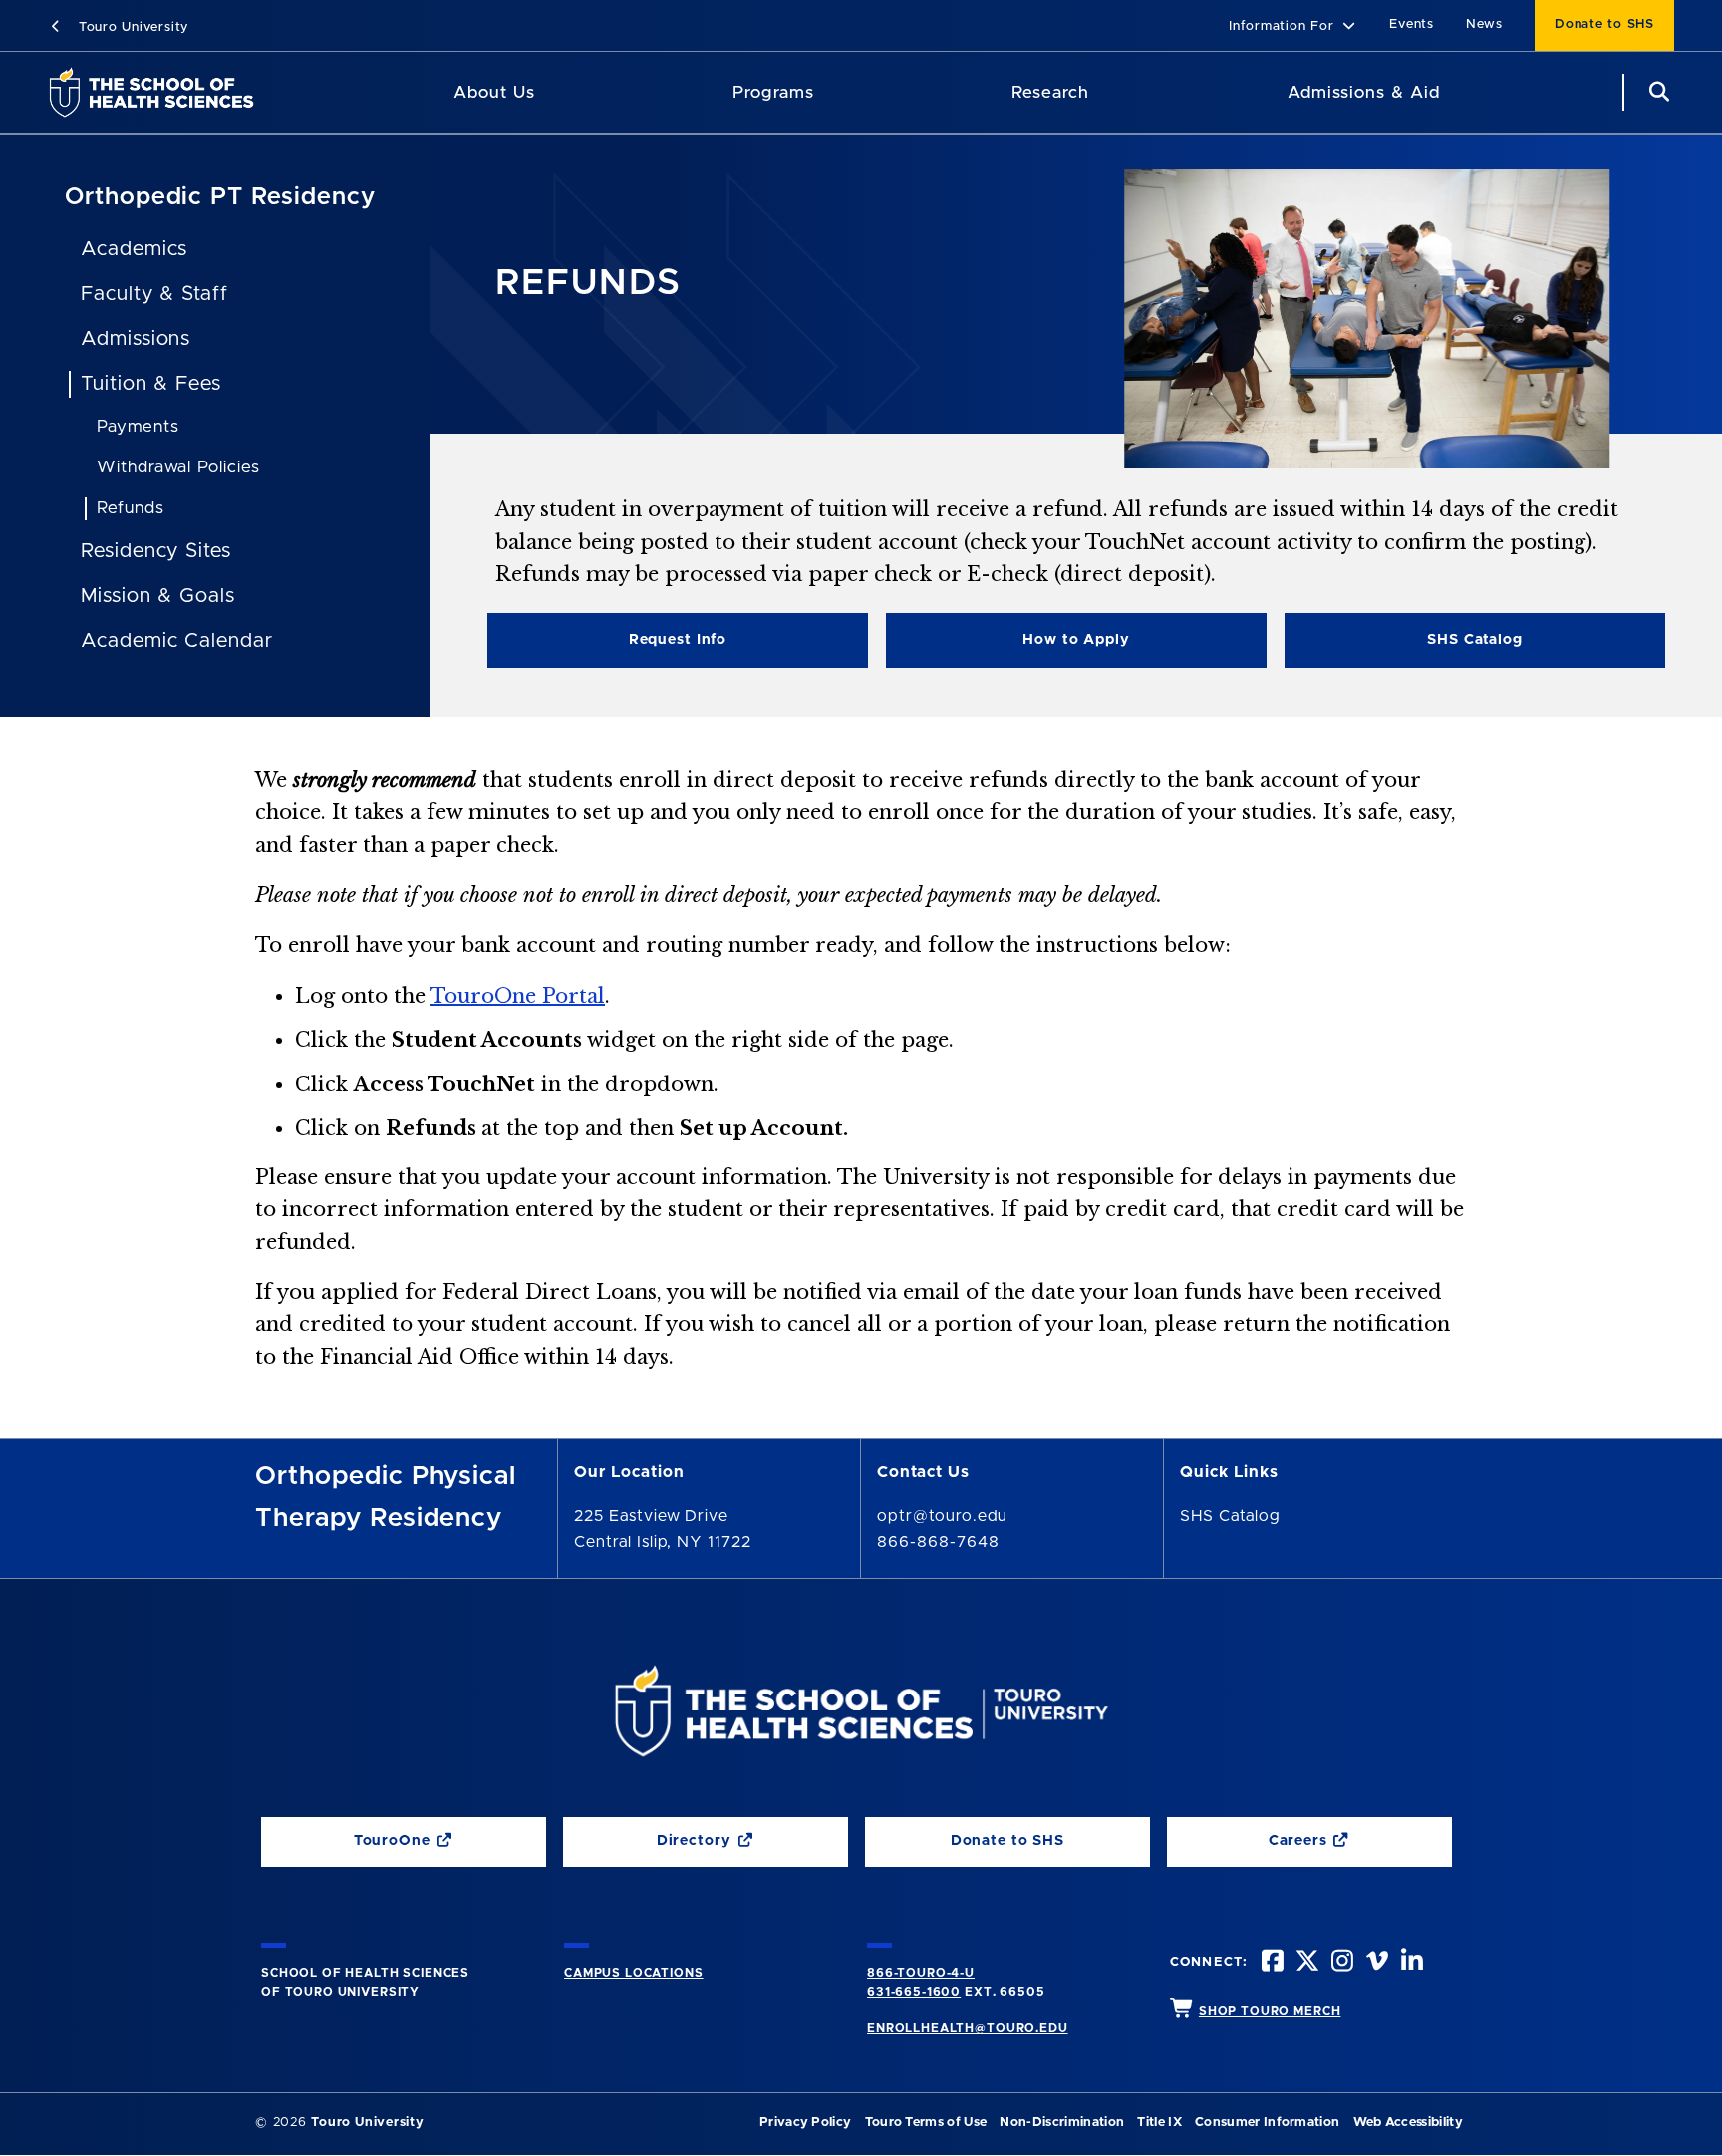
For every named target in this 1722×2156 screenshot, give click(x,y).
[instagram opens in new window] (1340, 1963)
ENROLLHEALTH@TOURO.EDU (967, 2028)
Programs (773, 92)
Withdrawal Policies (178, 467)
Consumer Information (1267, 2123)
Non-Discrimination (1062, 2123)
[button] (1293, 27)
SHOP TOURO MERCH (1270, 2011)
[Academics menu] (828, 93)
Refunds (131, 508)
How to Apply (1076, 640)
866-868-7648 (938, 1542)
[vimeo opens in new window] (1375, 1963)
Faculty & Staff (154, 294)
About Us (494, 92)
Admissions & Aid (1364, 92)
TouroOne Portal (518, 996)
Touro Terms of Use (926, 2123)
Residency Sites (156, 551)
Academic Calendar (177, 641)
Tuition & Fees (151, 384)
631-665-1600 (914, 1992)
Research (1050, 92)
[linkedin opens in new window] (1410, 1963)
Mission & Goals (158, 596)
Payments (138, 426)
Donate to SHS (1604, 24)
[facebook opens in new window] (1271, 1963)
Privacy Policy (805, 2123)
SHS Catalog (1404, 644)
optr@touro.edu (942, 1516)
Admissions (136, 339)
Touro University (131, 27)
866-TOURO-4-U (921, 1973)
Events (1412, 24)
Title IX (1159, 2123)
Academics (135, 249)
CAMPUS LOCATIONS (633, 1973)
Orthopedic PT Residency (220, 197)
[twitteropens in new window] (1305, 1963)
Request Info (678, 640)
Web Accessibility (1408, 2123)
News (1484, 24)
